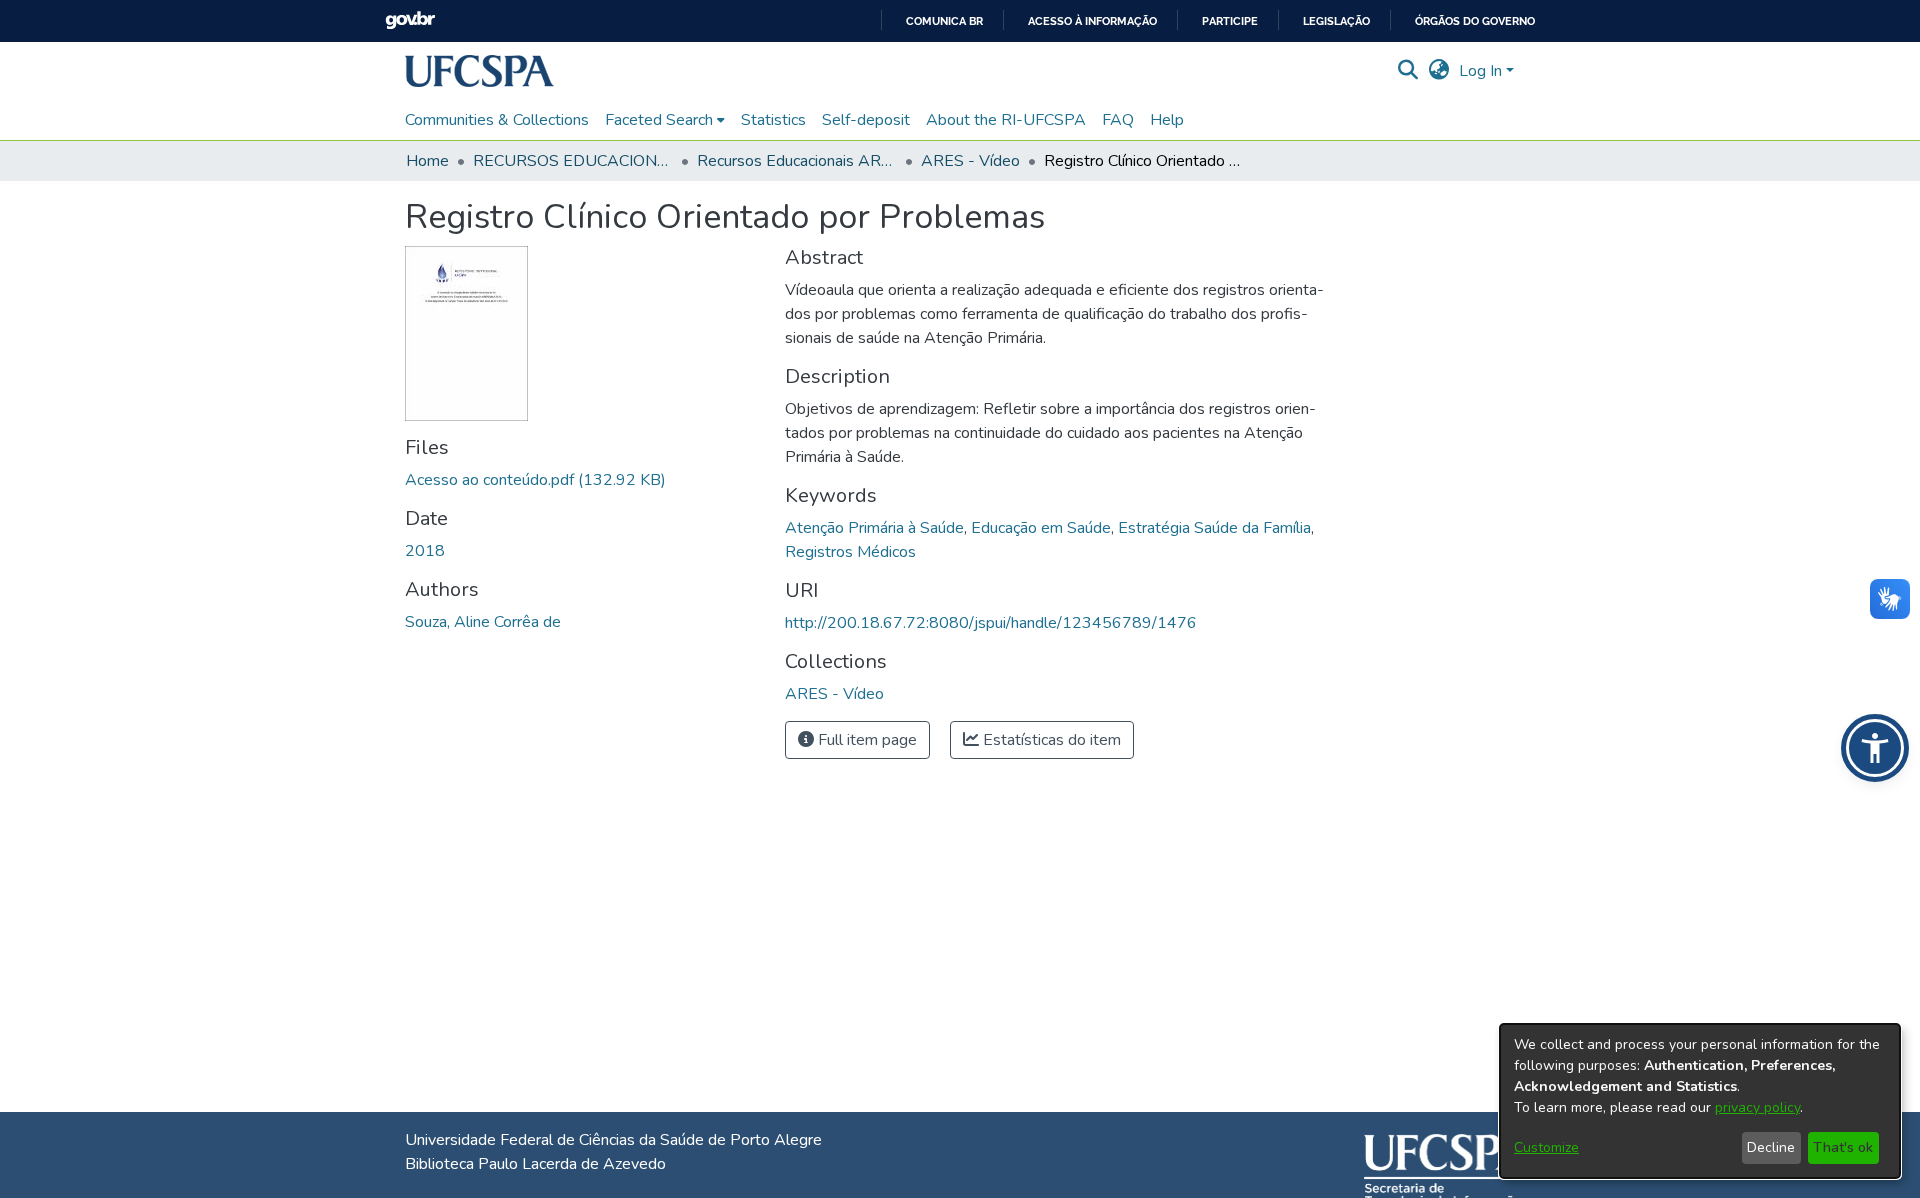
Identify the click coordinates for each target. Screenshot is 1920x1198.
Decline (1771, 1147)
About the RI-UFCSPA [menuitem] (1006, 120)
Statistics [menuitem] (773, 120)
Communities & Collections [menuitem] (497, 120)
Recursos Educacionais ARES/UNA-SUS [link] (797, 161)
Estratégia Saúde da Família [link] (1214, 528)
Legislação (1336, 21)
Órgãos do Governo (1475, 21)
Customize (1546, 1147)
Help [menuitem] (1167, 120)
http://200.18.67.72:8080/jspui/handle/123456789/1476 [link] (991, 623)
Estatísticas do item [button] (1050, 740)
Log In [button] (1482, 71)
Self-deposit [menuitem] (866, 120)
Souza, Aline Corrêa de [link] (483, 622)
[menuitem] (665, 120)
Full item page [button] (865, 740)
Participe (1230, 21)
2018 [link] (425, 551)
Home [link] (427, 161)
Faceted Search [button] (659, 120)
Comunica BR (944, 21)
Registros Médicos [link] (850, 552)
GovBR (410, 20)
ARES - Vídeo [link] (970, 161)
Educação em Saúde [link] (1041, 528)
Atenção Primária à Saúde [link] (874, 528)
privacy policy (1757, 1107)
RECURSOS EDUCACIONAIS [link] (573, 161)
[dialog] (1700, 1101)
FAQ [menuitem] (1118, 120)
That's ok (1843, 1147)
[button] (479, 71)
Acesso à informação (1092, 21)
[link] (535, 480)
